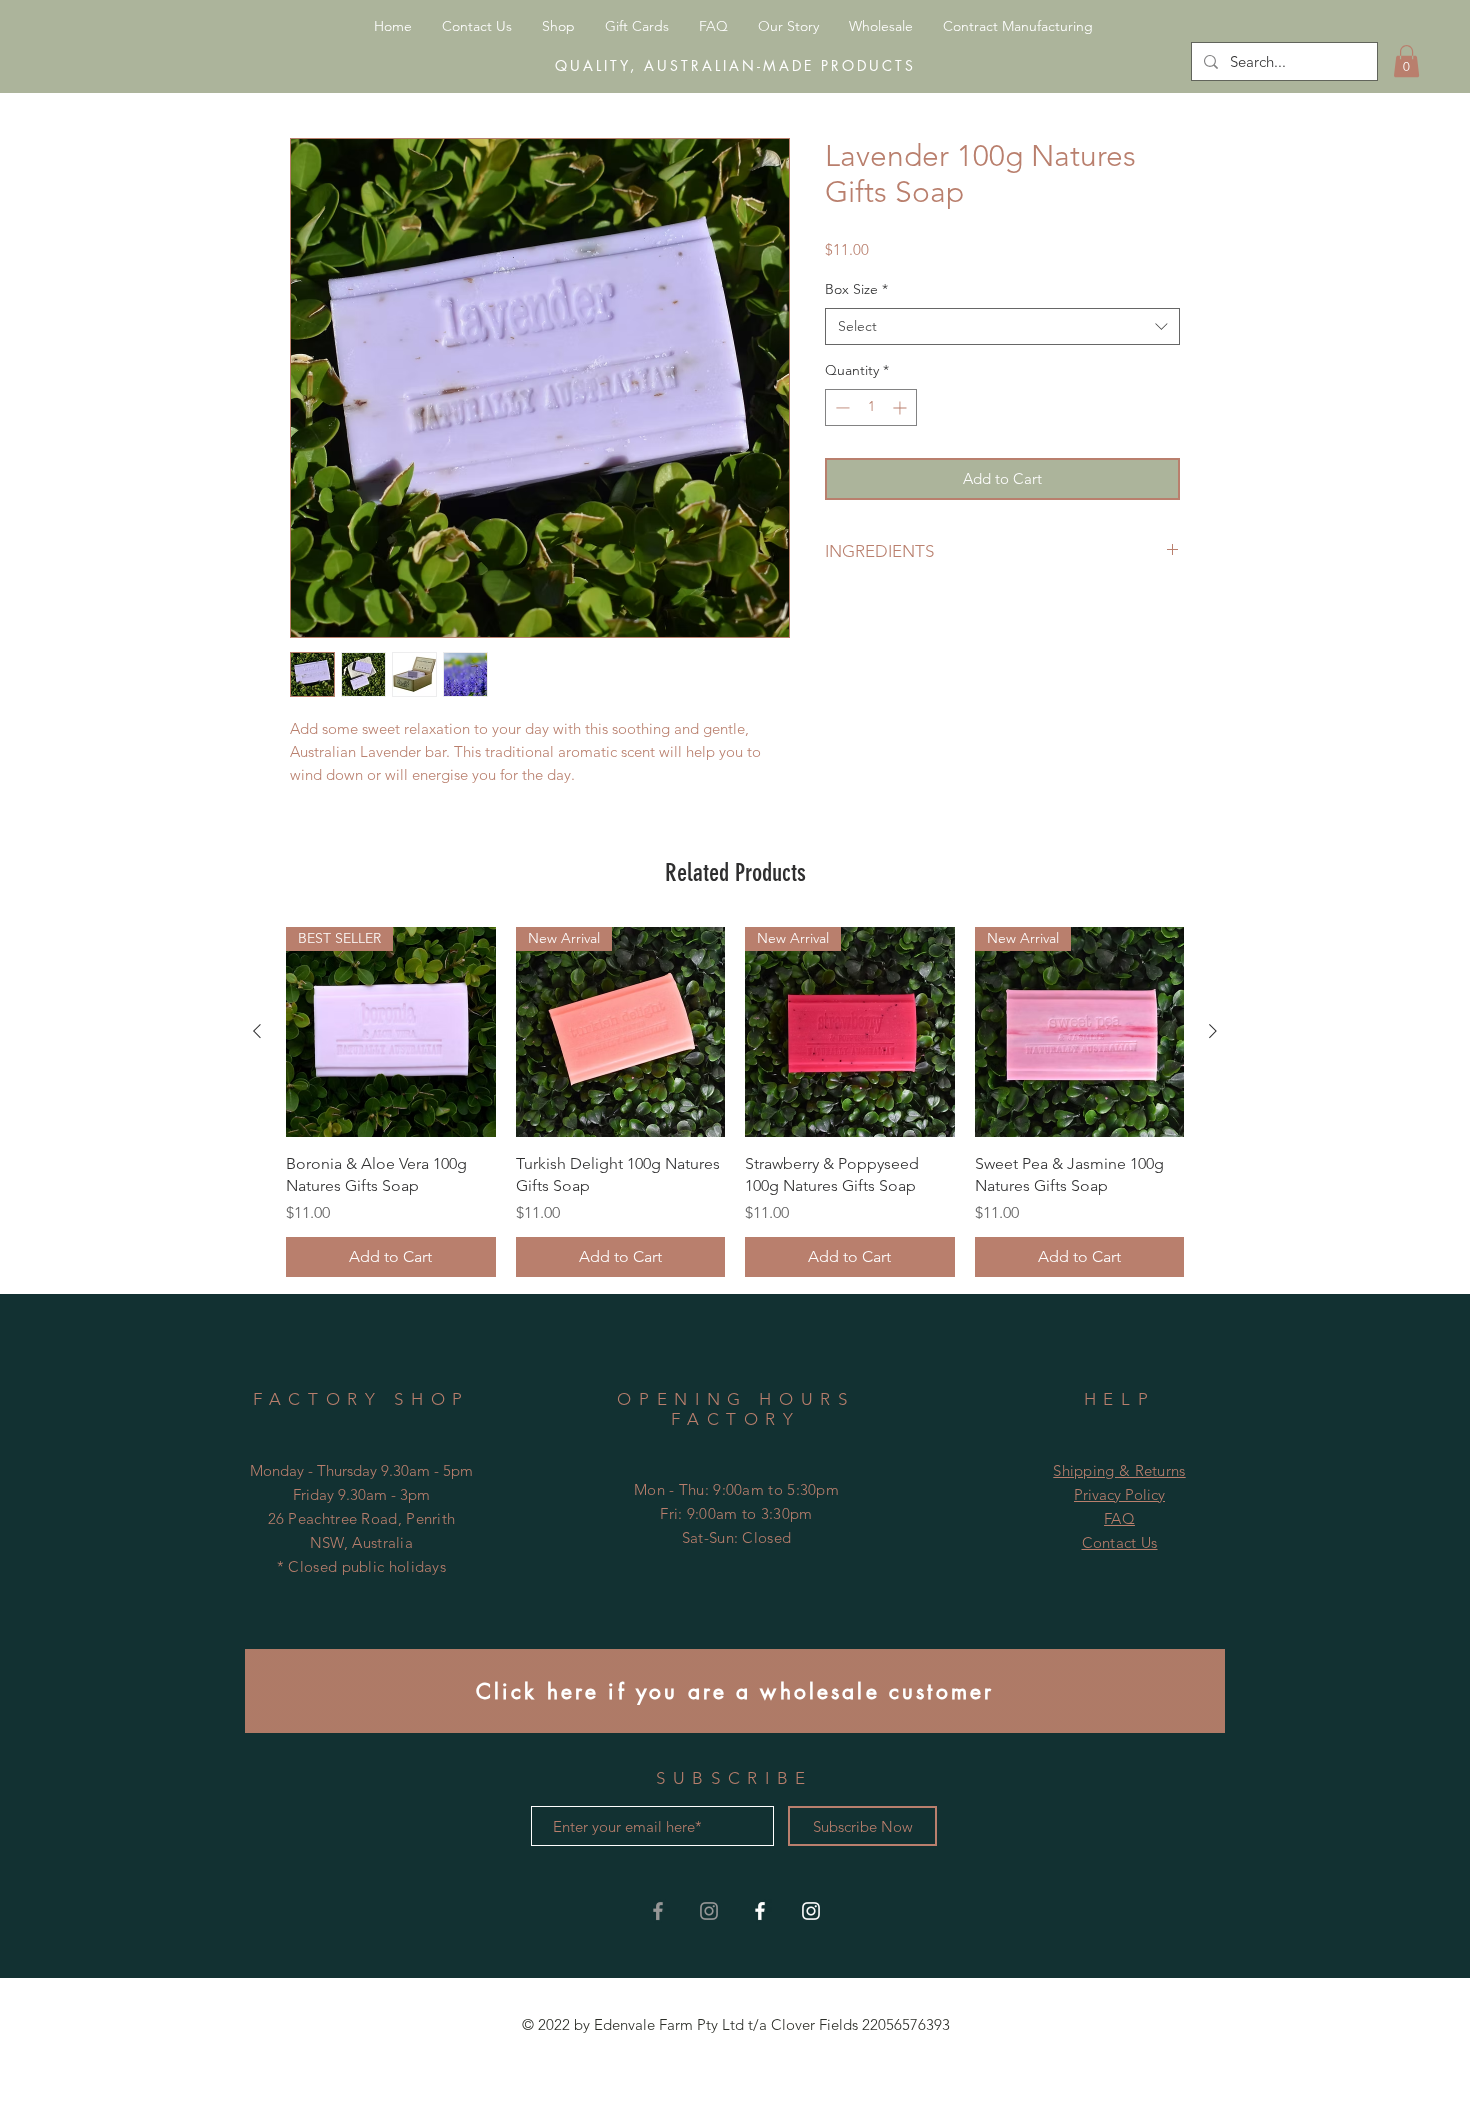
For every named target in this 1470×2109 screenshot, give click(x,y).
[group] (735, 1102)
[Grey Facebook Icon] (658, 1911)
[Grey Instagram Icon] (709, 1911)
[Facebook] (760, 1911)
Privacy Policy (1119, 1494)
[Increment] (901, 407)
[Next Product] (1213, 1031)
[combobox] (1002, 327)
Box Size (856, 289)
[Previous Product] (257, 1031)
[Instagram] (811, 1911)
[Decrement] (840, 407)
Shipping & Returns (1119, 1470)
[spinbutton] (871, 407)
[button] (1406, 61)
